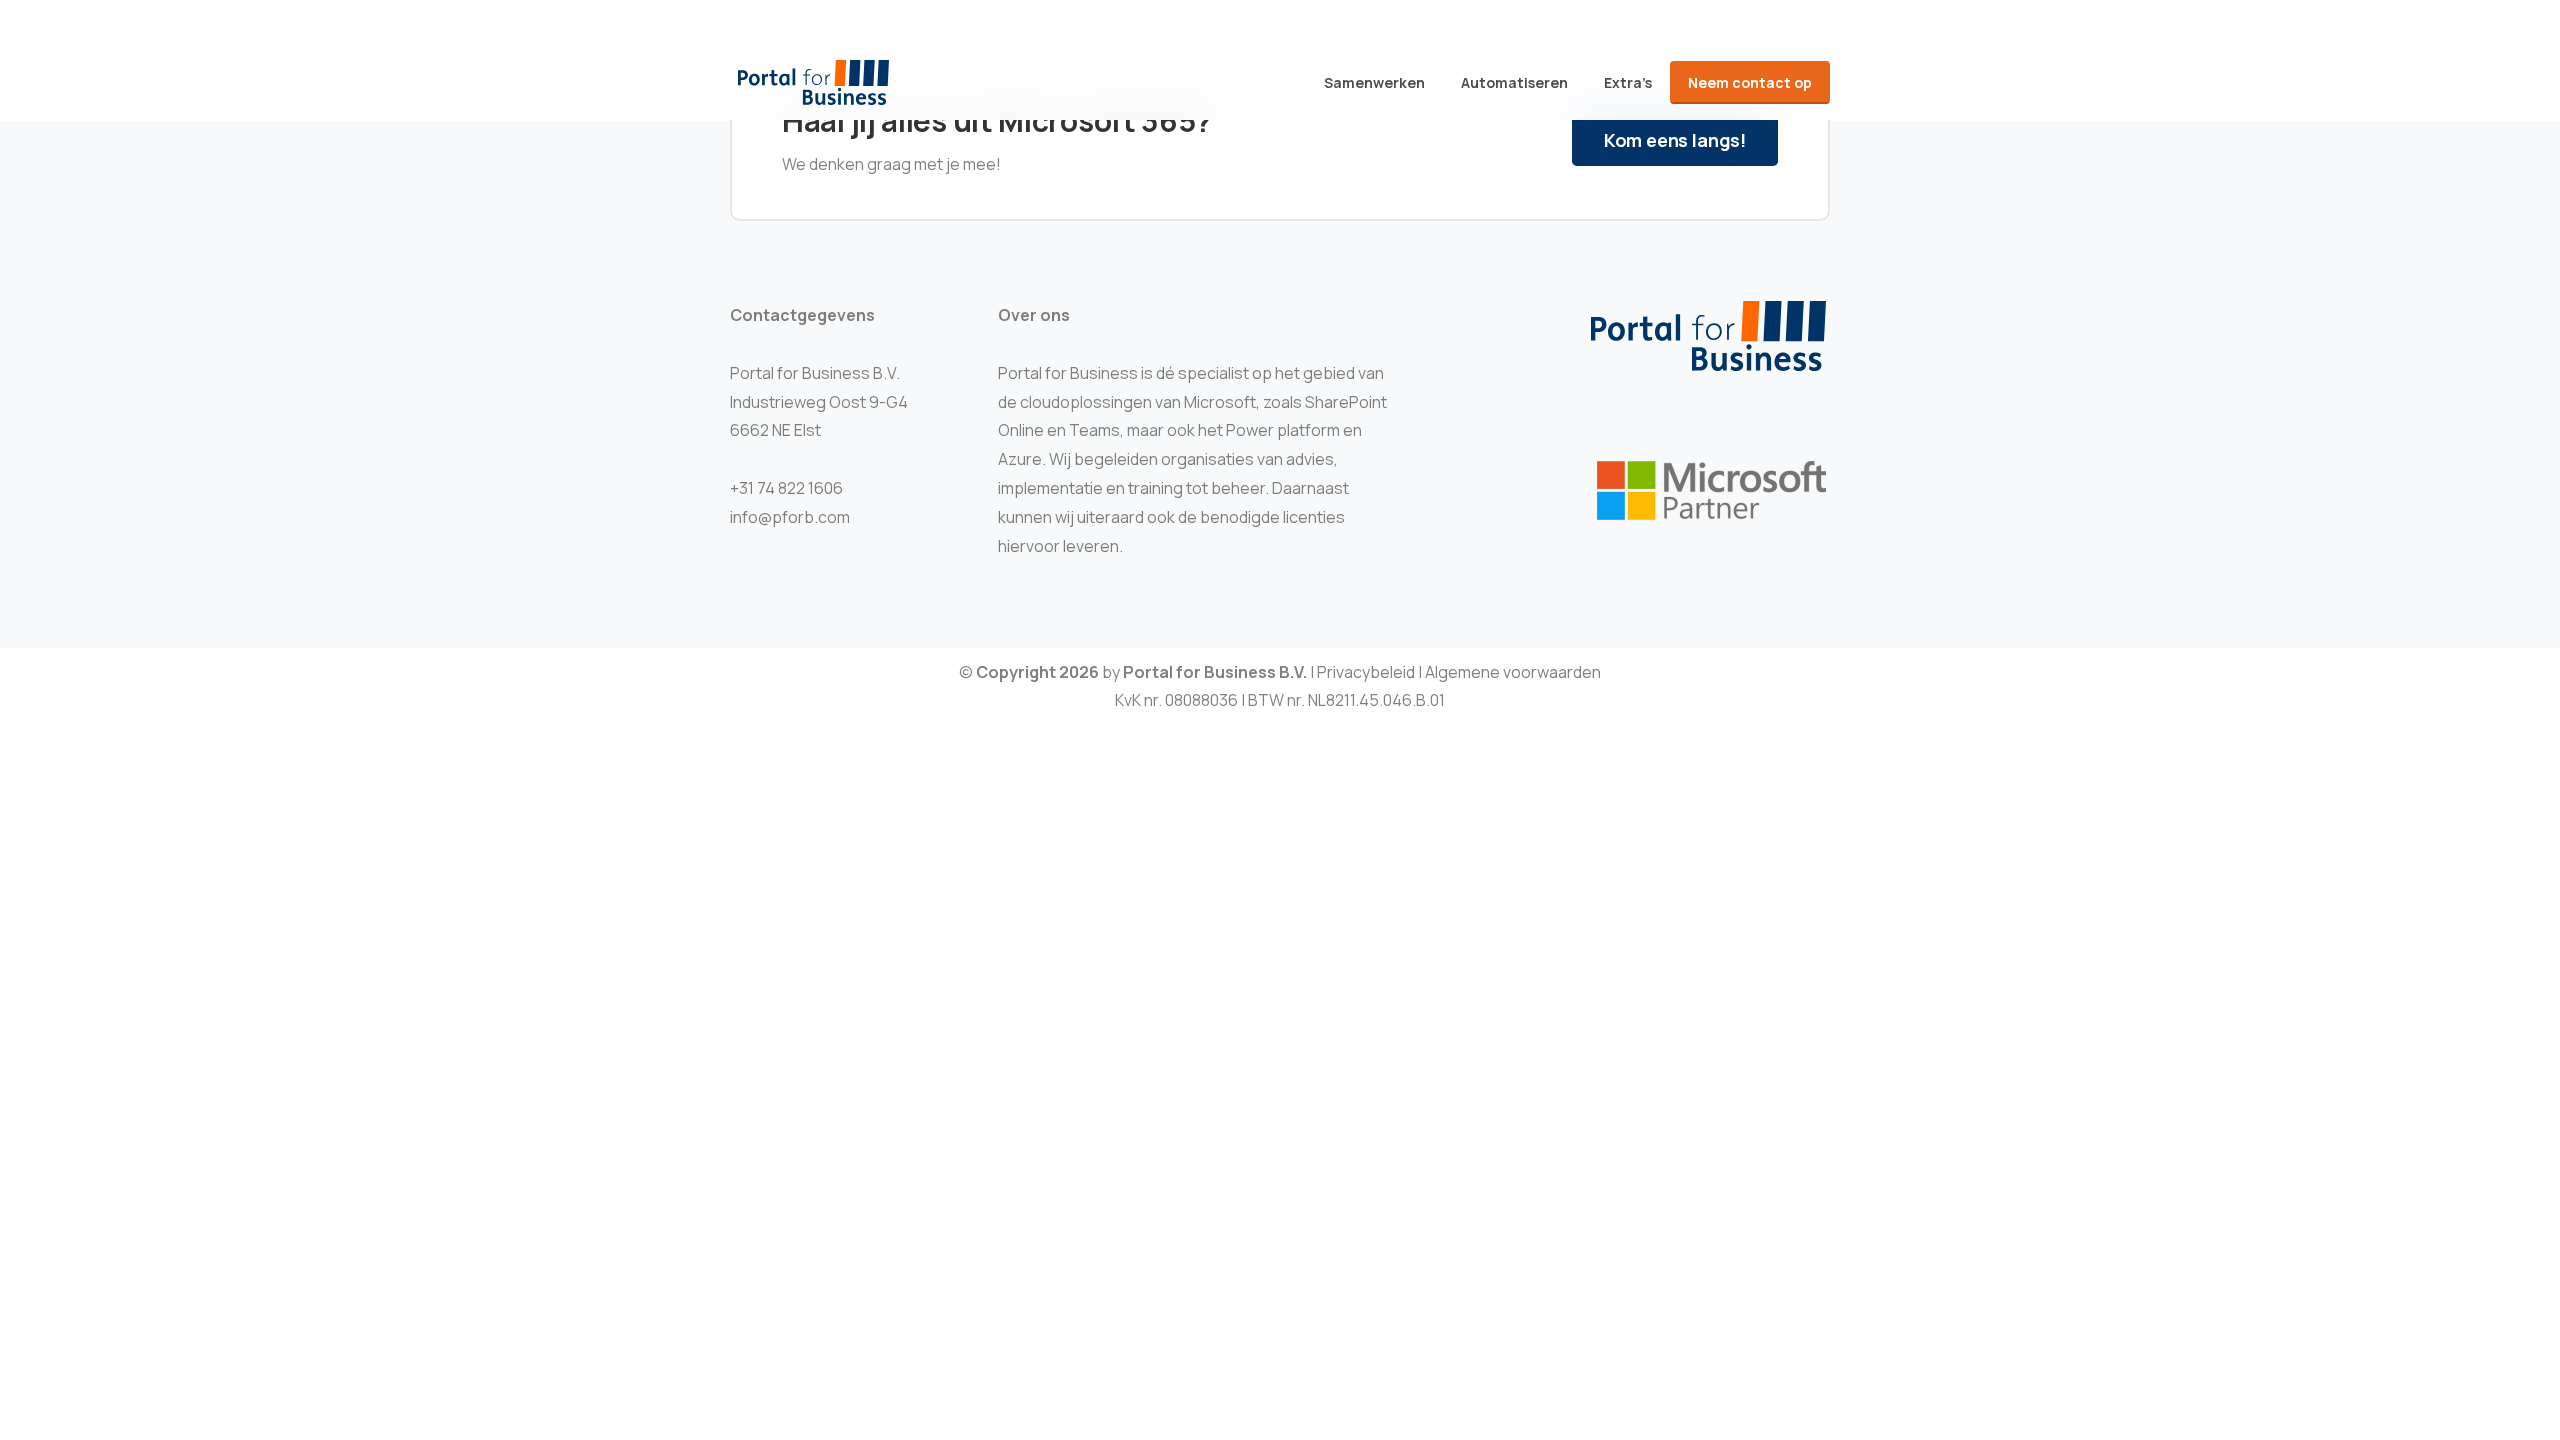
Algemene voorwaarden (1513, 672)
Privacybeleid (1366, 672)
